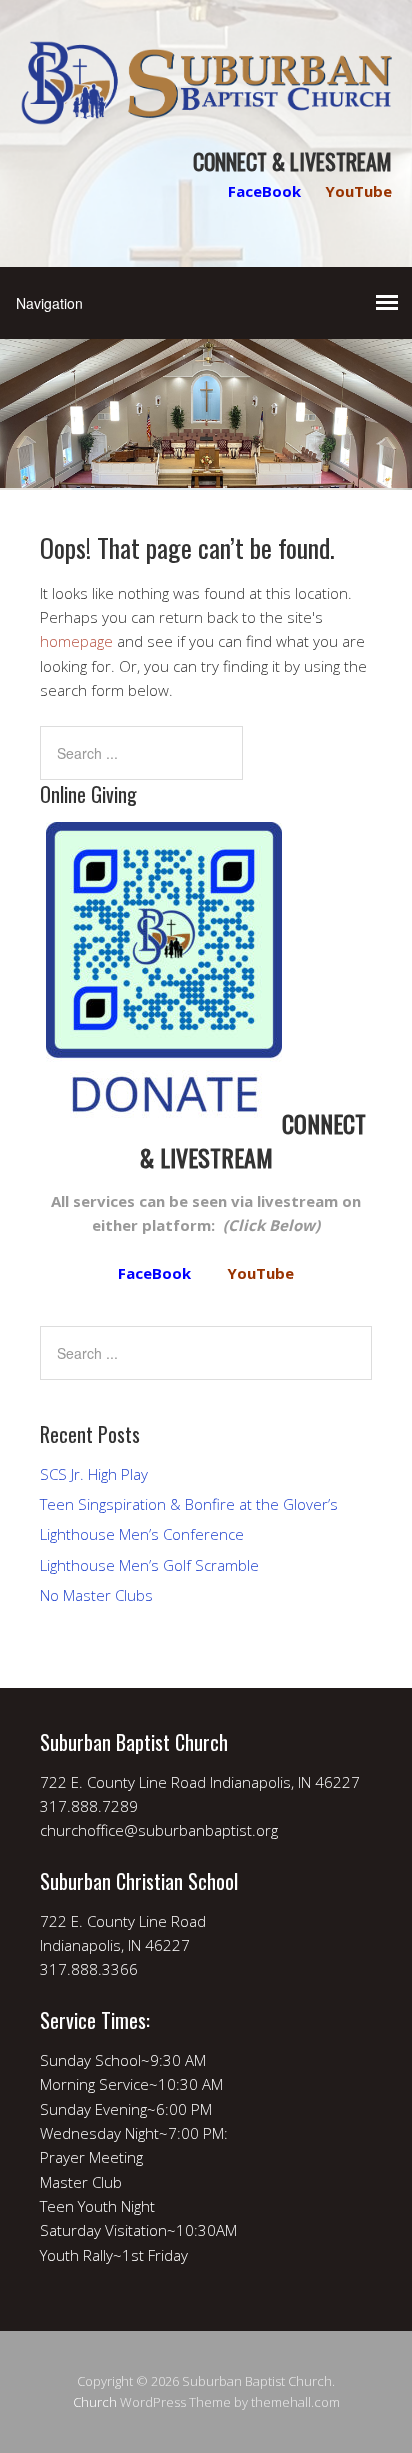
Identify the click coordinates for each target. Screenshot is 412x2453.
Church (95, 2402)
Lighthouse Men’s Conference (142, 1534)
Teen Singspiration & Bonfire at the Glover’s (189, 1504)
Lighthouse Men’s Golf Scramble (149, 1565)
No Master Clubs (96, 1595)
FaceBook (264, 191)
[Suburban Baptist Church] (206, 108)
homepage (76, 641)
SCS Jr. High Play (94, 1474)
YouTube (358, 191)
